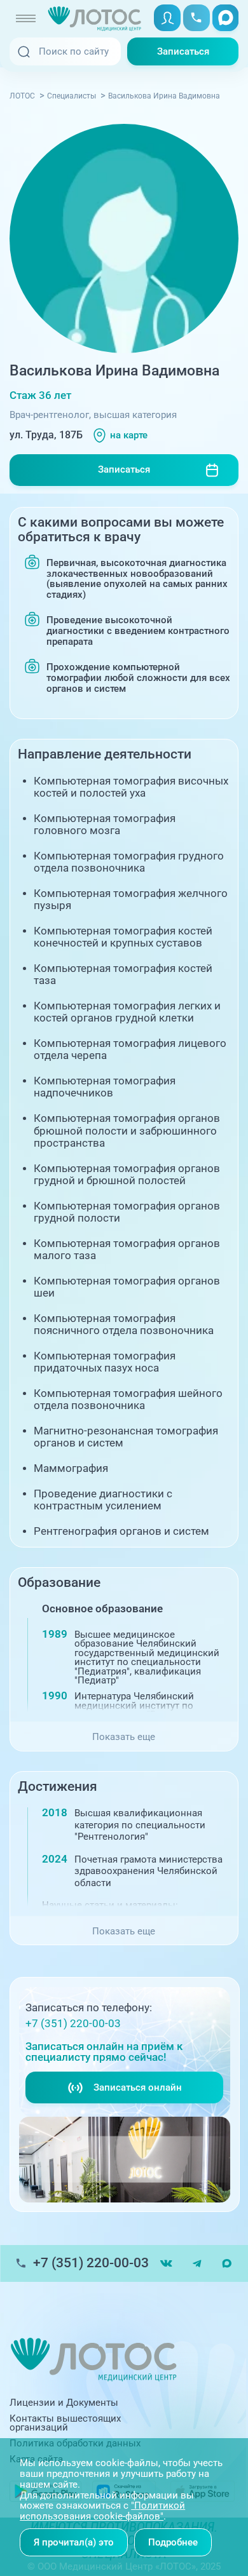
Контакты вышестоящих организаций (65, 2423)
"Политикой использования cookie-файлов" (102, 2511)
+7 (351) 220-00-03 (73, 2024)
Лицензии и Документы (64, 2403)
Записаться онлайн (138, 2087)
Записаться (183, 51)
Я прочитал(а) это (74, 2542)
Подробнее (173, 2542)
